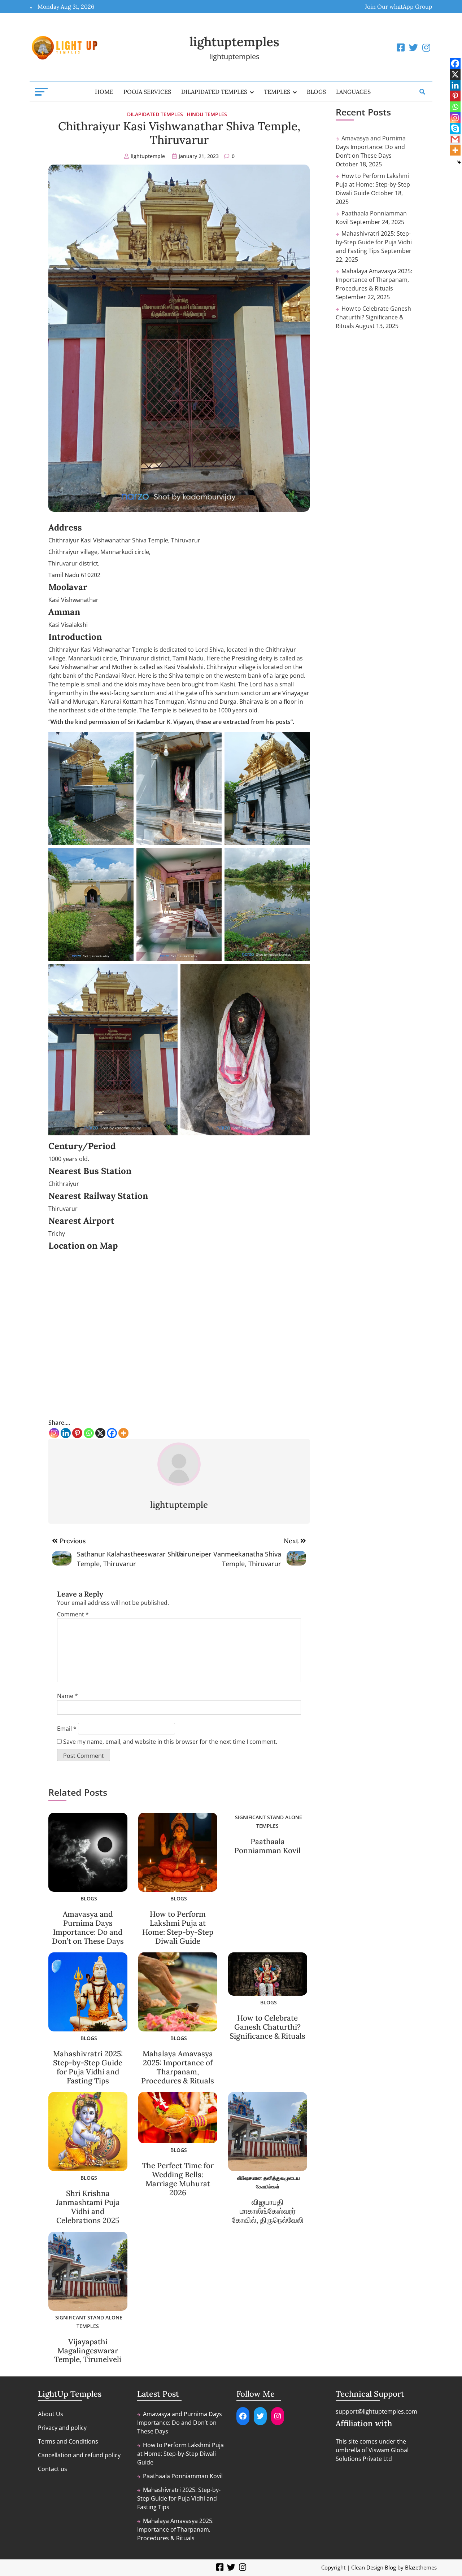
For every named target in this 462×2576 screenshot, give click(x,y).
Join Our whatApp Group (399, 6)
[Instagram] (54, 1433)
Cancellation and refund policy (79, 2455)
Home (104, 92)
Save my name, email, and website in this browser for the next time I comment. (170, 1742)
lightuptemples (234, 42)
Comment (73, 1614)
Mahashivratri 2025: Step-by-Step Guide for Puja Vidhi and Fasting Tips (88, 2067)
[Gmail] (455, 139)
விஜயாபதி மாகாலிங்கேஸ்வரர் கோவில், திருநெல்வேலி (268, 2211)
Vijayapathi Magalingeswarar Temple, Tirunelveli (88, 2351)
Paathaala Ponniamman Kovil (267, 1846)
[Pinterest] (77, 1433)
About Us (51, 2414)
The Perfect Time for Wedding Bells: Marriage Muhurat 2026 (178, 2179)
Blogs (316, 92)
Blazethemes (421, 2567)
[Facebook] (112, 1433)
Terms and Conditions (68, 2441)
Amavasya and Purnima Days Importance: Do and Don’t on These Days (88, 1927)
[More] (123, 1433)
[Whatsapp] (89, 1433)
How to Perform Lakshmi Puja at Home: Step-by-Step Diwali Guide (178, 1927)
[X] (100, 1433)
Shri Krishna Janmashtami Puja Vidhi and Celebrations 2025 (88, 2207)
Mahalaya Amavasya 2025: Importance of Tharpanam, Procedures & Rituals (178, 2067)
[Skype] (455, 128)
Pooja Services (147, 92)
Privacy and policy (62, 2428)
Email (67, 1729)
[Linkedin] (66, 1433)
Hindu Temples (207, 114)
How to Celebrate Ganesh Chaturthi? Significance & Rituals (267, 2027)
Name (67, 1696)
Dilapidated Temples (214, 92)
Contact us (53, 2469)
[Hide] (459, 162)
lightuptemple (148, 156)
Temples (277, 92)
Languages (353, 92)
